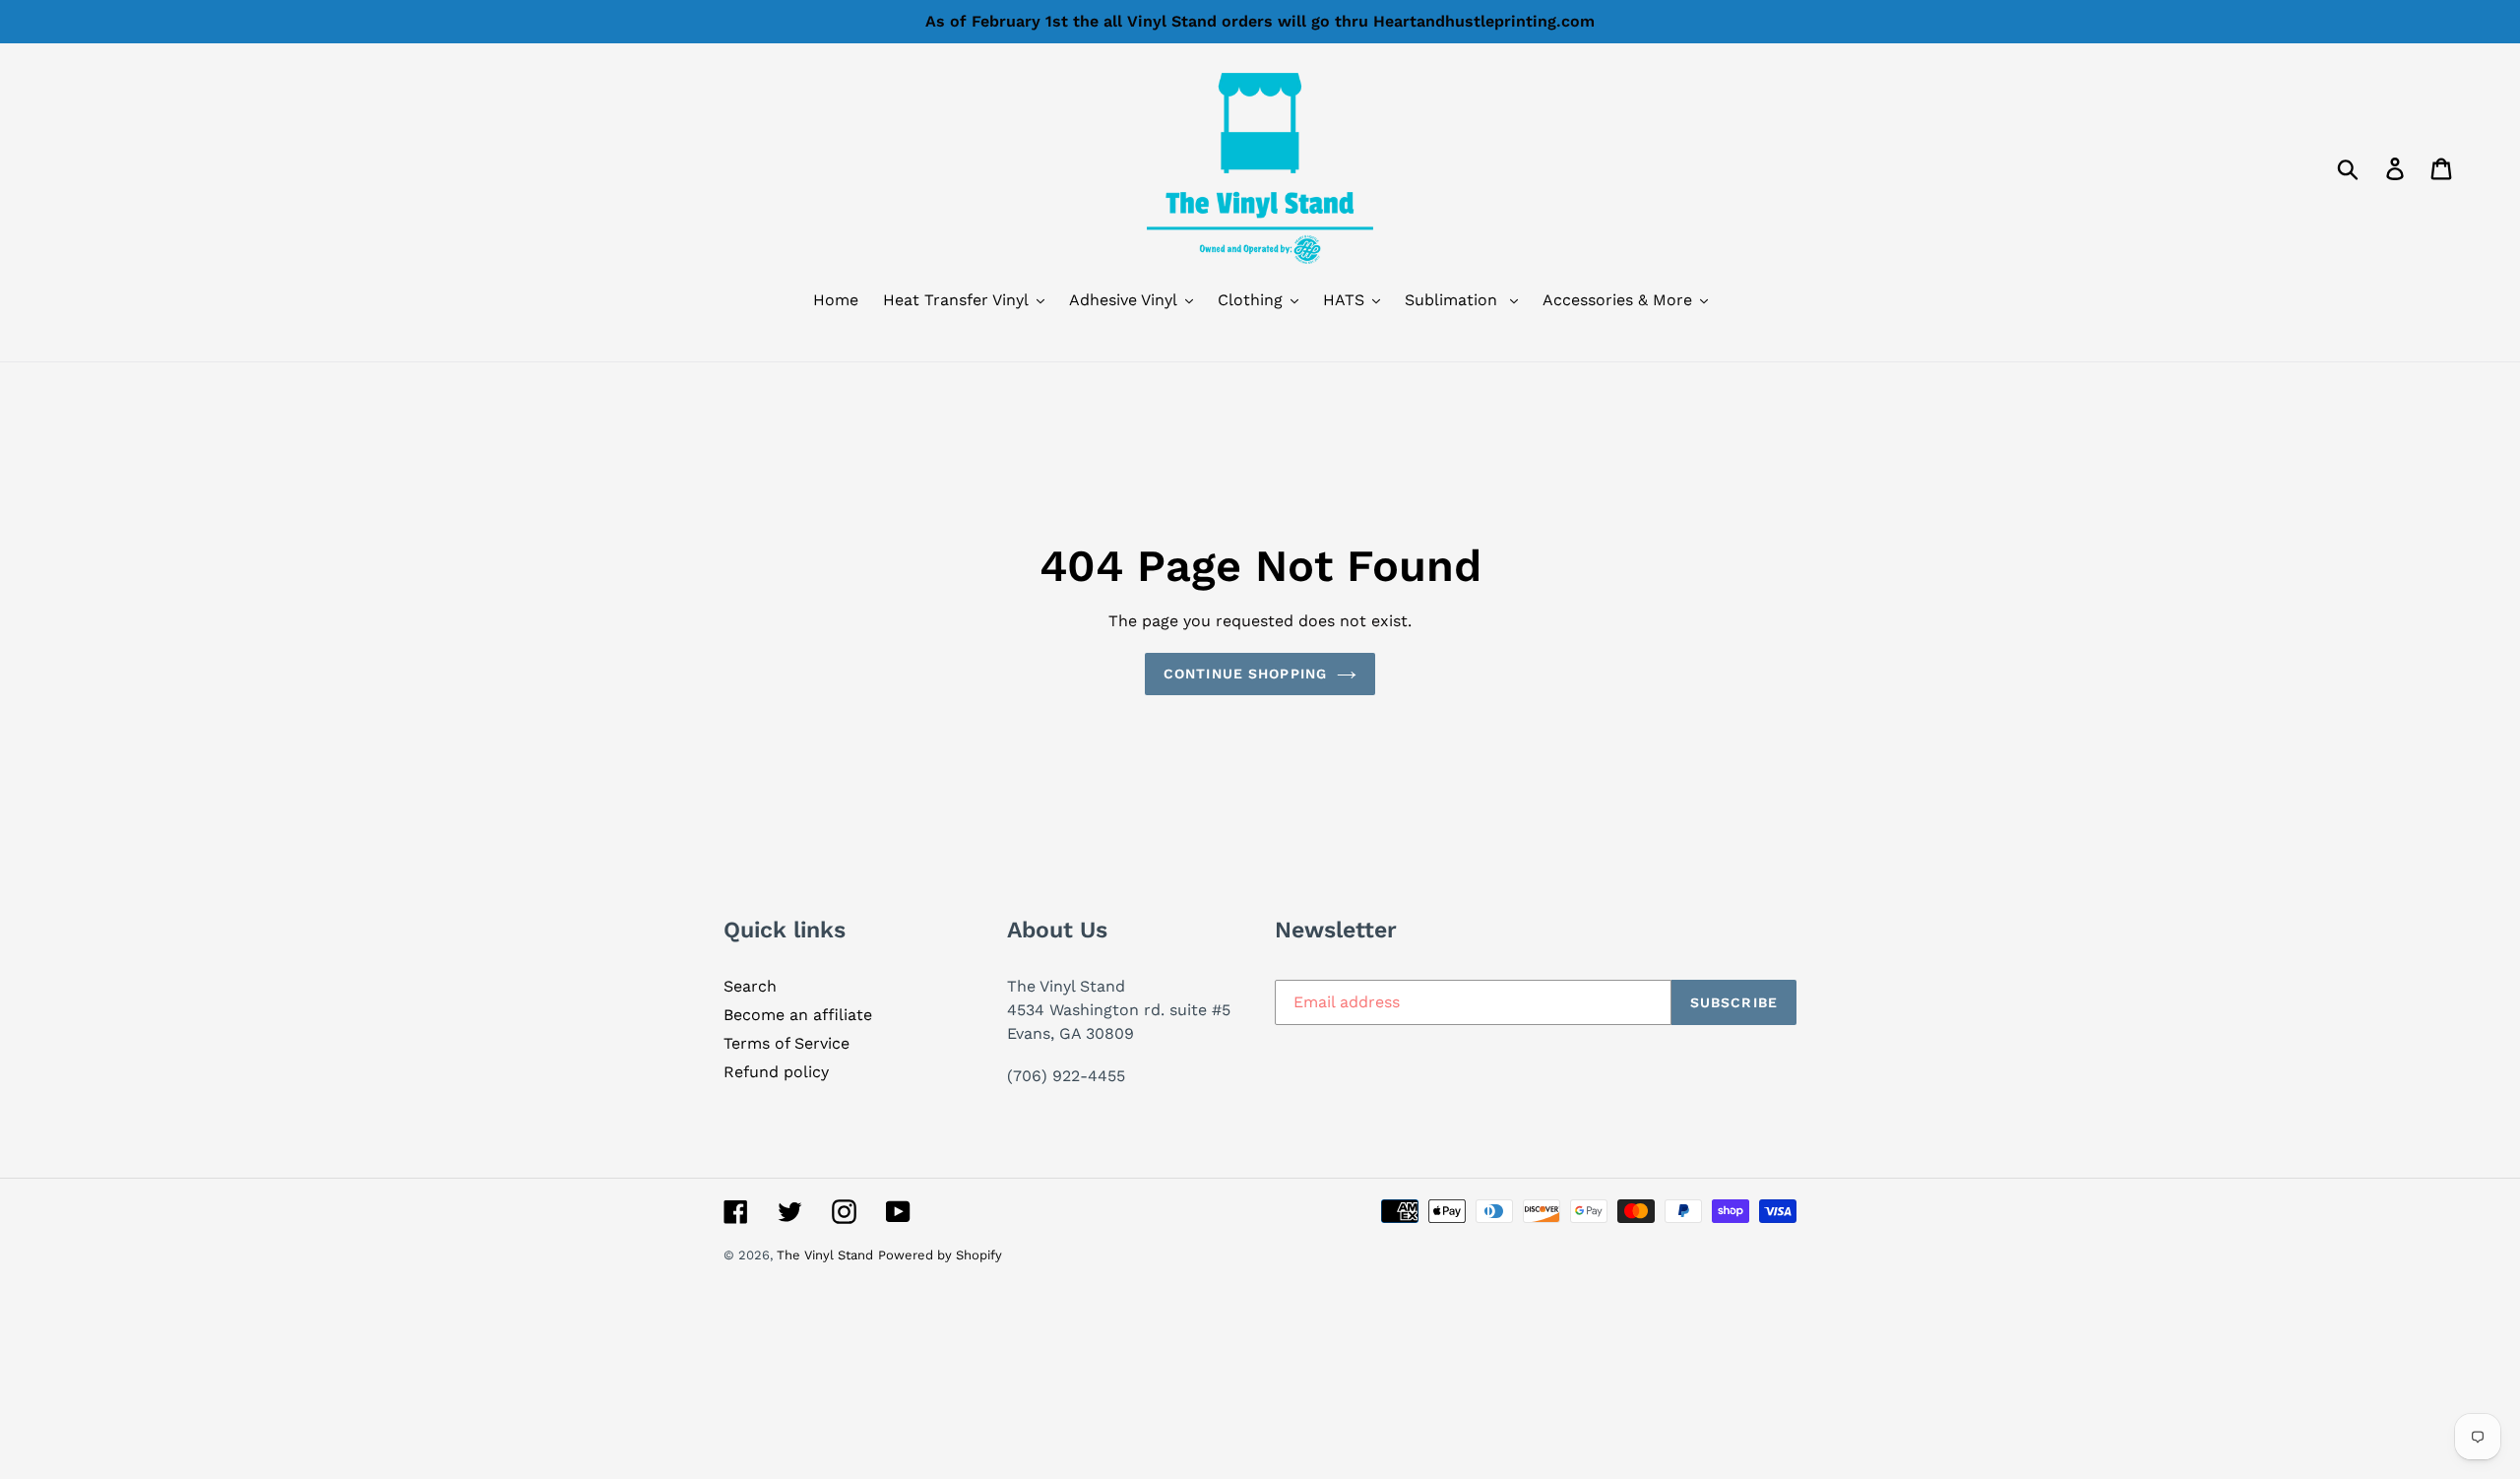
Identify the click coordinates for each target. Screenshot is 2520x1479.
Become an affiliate (798, 1015)
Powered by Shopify (940, 1255)
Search (750, 986)
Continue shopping (1245, 674)
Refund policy (776, 1072)
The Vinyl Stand (825, 1255)
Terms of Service (787, 1043)
